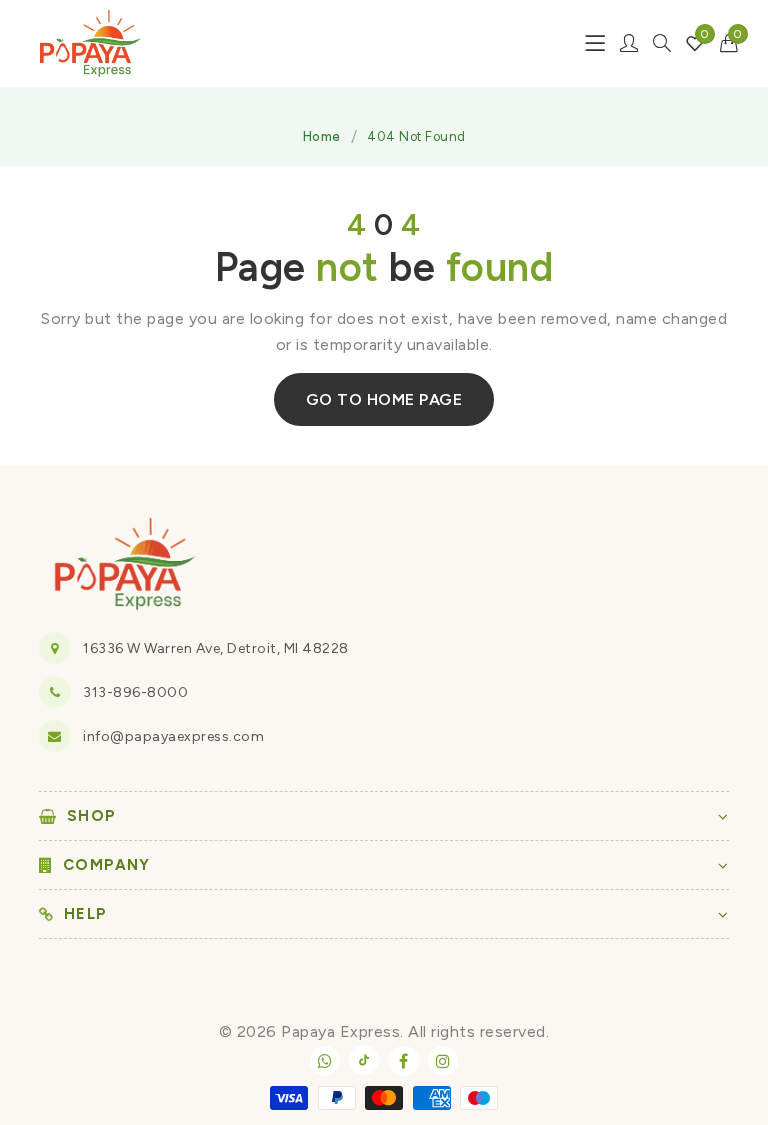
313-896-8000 (135, 692)
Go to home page (384, 399)
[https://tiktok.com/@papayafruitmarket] (364, 1060)
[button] (729, 43)
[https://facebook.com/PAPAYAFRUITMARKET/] (404, 1061)
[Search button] (662, 43)
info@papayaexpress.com (173, 736)
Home (322, 136)
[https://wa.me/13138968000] (325, 1061)
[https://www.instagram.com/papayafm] (443, 1061)
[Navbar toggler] (595, 43)
